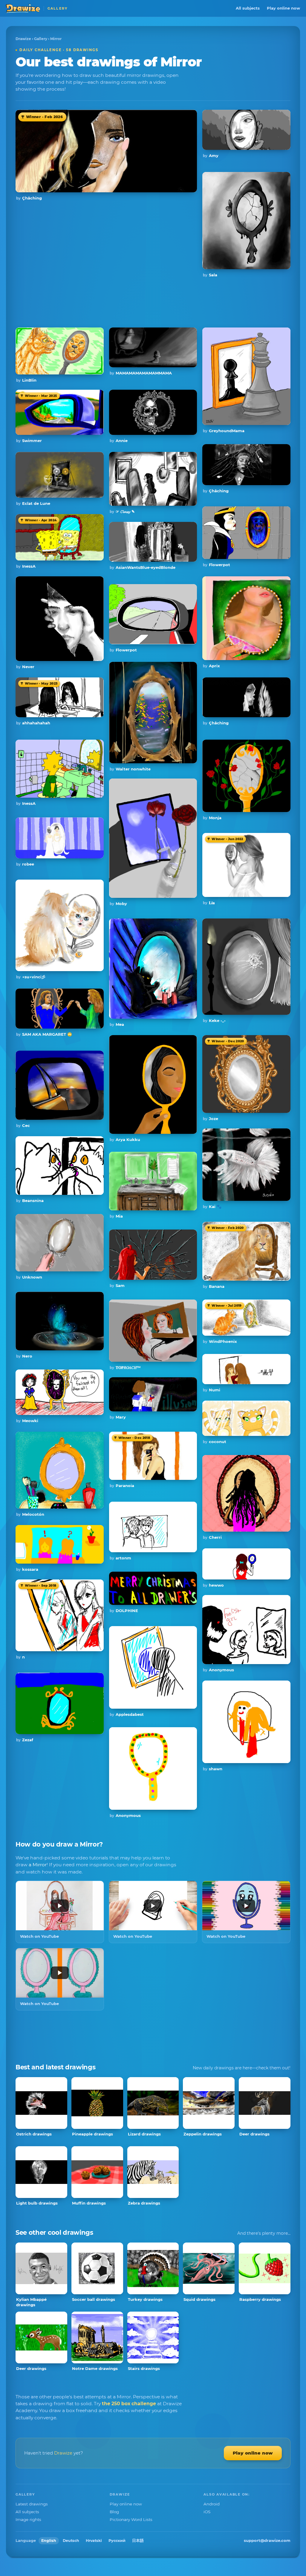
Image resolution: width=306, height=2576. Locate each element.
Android (212, 2504)
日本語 (138, 2541)
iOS (207, 2512)
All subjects (248, 8)
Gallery (41, 39)
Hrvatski (94, 2541)
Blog (114, 2512)
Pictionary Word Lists (131, 2519)
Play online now (283, 8)
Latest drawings (32, 2504)
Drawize (23, 39)
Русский (117, 2541)
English (49, 2541)
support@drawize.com (267, 2540)
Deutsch (71, 2541)
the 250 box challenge (129, 2404)
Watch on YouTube (39, 1936)
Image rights (28, 2519)
